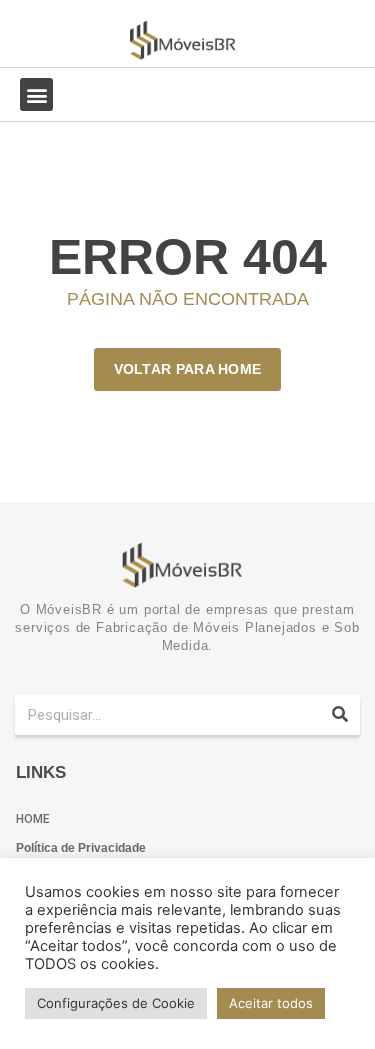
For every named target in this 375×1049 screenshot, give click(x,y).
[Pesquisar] (340, 715)
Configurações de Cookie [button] (116, 1003)
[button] (36, 94)
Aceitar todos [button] (271, 1003)
